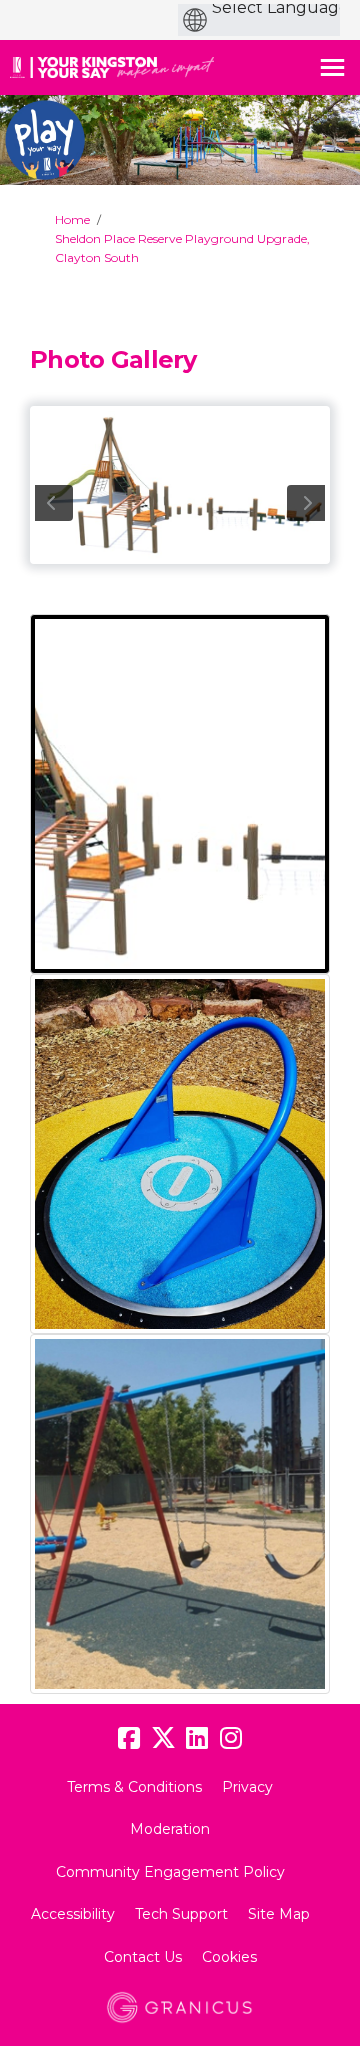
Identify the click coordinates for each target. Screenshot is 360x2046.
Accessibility (73, 1914)
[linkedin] (197, 1739)
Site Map (279, 1914)
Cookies (229, 1957)
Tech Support (181, 1914)
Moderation (170, 1829)
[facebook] (129, 1739)
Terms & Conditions (134, 1787)
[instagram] (231, 1739)
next (306, 503)
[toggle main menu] (332, 67)
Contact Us (143, 1957)
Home (72, 219)
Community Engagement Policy (170, 1872)
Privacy (247, 1787)
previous (54, 503)
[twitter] (163, 1739)
